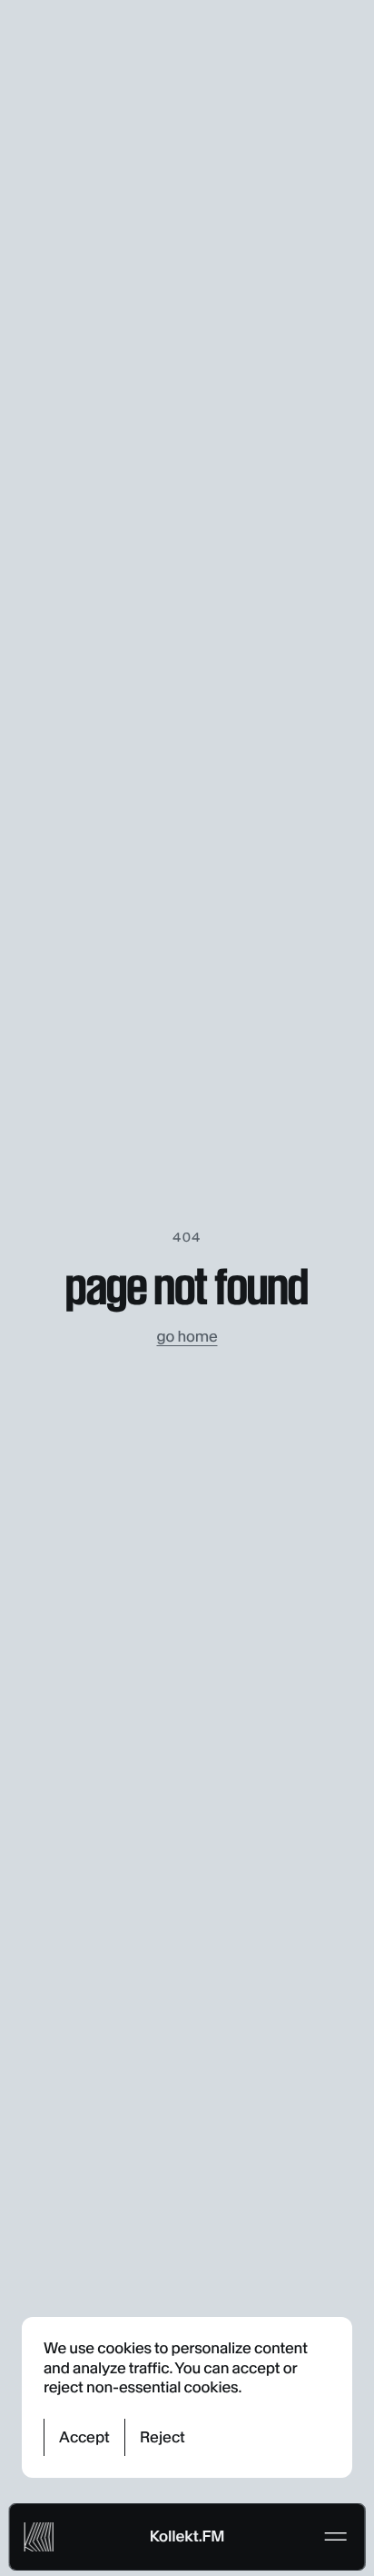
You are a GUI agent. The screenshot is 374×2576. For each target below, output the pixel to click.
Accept (84, 2437)
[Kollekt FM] (39, 2537)
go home (187, 1336)
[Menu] (335, 2537)
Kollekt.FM (187, 2536)
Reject (162, 2437)
